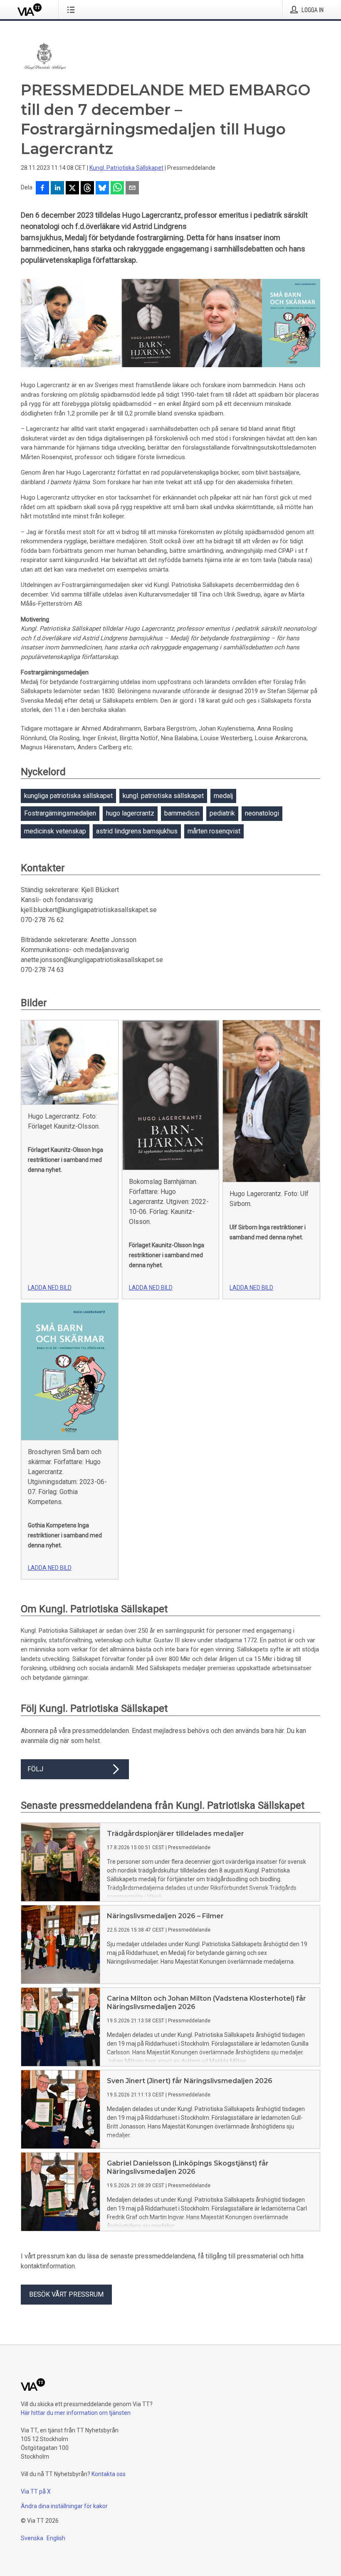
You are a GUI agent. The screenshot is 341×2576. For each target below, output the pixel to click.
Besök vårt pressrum (66, 2294)
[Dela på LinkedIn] (57, 189)
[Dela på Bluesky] (102, 189)
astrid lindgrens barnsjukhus (137, 831)
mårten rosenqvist (214, 831)
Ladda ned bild (50, 1288)
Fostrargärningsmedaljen (60, 813)
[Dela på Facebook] (42, 189)
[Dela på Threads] (87, 189)
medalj (223, 796)
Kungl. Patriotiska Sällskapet (126, 168)
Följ (35, 1769)
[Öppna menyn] (73, 10)
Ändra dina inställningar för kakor (64, 2506)
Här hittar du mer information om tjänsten (76, 2413)
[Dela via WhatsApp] (117, 189)
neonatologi (262, 813)
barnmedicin (182, 813)
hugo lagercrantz (130, 813)
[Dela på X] (72, 189)
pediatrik (222, 813)
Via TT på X (36, 2491)
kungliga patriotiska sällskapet (68, 796)
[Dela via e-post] (132, 189)
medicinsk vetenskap (55, 831)
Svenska (32, 2538)
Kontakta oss (109, 2474)
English (56, 2538)
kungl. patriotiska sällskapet (163, 796)
